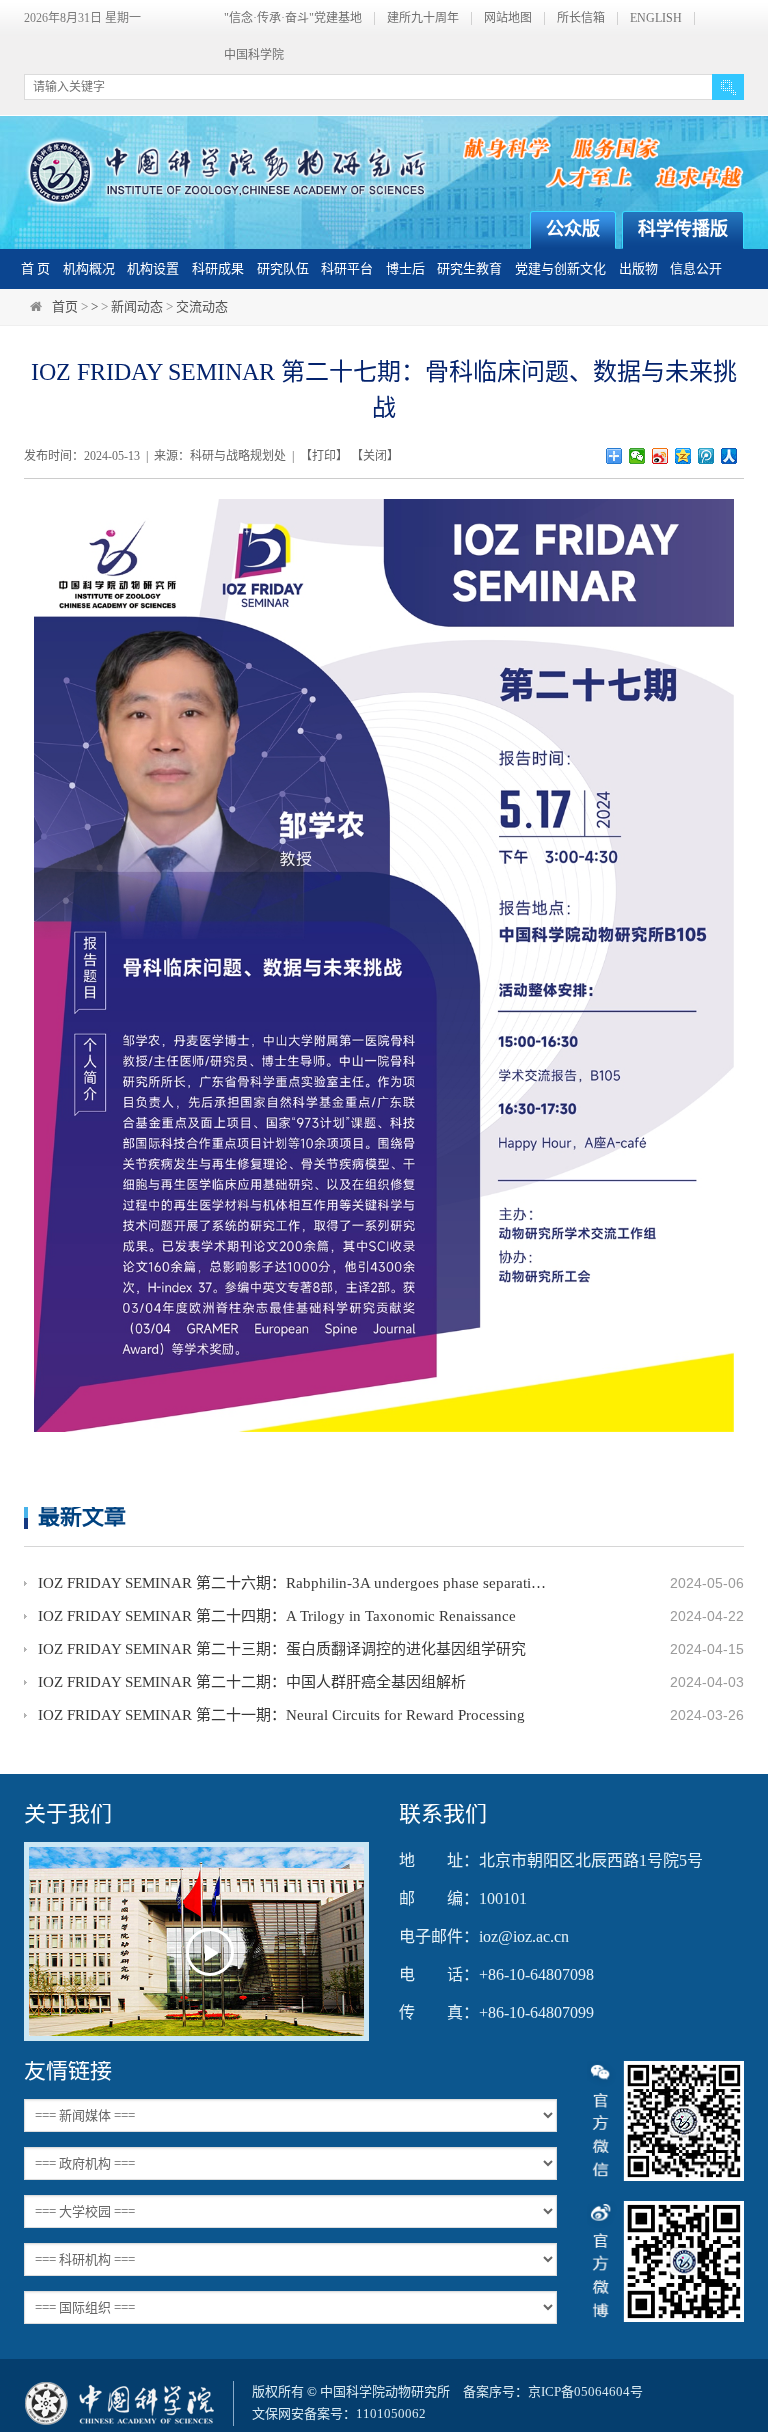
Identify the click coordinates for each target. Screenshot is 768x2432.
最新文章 (82, 1516)
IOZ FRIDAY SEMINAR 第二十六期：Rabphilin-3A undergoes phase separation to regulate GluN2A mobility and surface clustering (294, 1583)
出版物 (638, 268)
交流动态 (202, 306)
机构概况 (89, 268)
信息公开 (696, 268)
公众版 (573, 229)
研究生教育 (469, 268)
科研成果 (218, 268)
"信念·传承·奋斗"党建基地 (293, 18)
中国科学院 (254, 55)
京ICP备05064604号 (585, 2391)
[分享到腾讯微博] (706, 456)
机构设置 (153, 268)
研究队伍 (283, 268)
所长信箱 (581, 18)
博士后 (405, 268)
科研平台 (347, 268)
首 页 (35, 268)
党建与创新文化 (560, 268)
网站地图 (508, 18)
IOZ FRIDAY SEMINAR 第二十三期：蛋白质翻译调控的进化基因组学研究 (282, 1649)
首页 (65, 306)
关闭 (375, 456)
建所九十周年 (423, 18)
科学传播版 (683, 229)
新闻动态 (137, 306)
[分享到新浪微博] (660, 456)
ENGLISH (656, 18)
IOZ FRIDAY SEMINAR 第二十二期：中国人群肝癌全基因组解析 (252, 1682)
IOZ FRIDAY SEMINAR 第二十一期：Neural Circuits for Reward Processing (281, 1715)
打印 (324, 456)
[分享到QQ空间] (683, 456)
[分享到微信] (637, 456)
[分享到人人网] (729, 456)
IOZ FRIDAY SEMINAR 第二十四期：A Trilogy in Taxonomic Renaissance (277, 1616)
